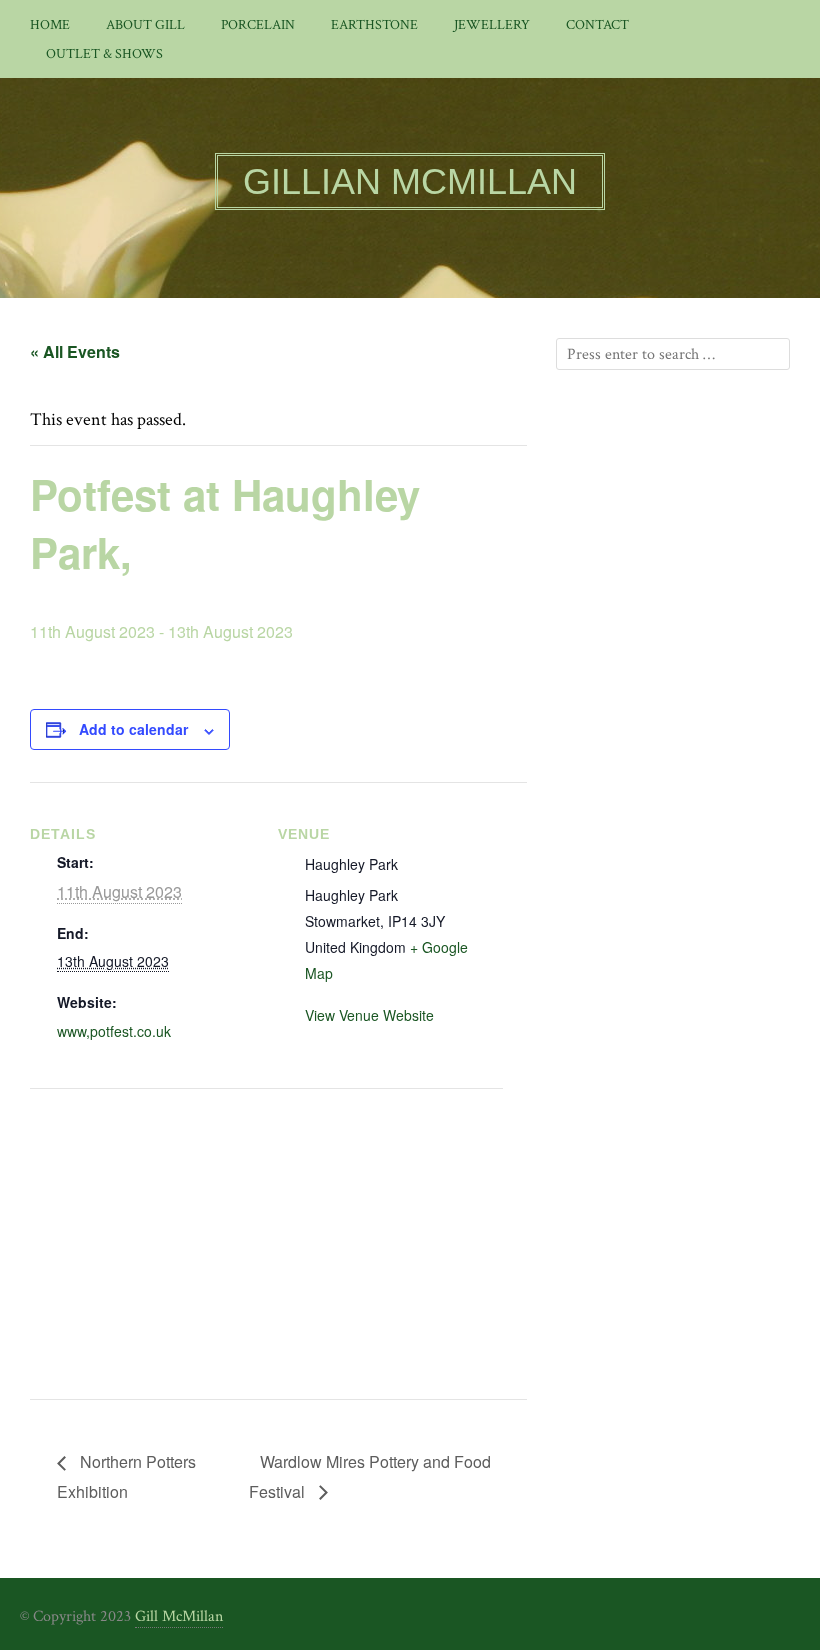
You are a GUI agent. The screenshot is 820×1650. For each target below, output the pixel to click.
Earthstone (374, 25)
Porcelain (258, 25)
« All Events (75, 351)
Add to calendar (133, 729)
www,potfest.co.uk (114, 1031)
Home (50, 25)
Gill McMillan (179, 1616)
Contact (597, 25)
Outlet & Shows (104, 54)
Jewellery (492, 25)
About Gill (145, 25)
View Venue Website (369, 1015)
